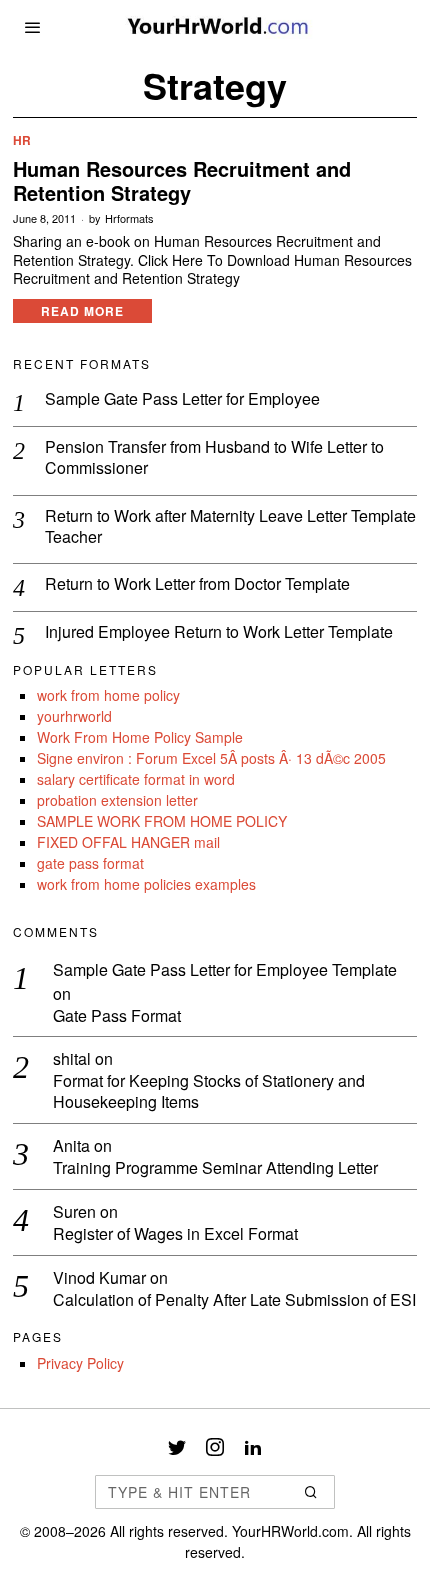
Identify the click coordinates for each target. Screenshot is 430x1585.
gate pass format (90, 863)
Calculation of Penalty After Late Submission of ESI (234, 1300)
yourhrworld (74, 716)
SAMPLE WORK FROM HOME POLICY (162, 821)
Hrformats (129, 218)
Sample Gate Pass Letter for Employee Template (225, 969)
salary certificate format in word (136, 779)
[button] (311, 1492)
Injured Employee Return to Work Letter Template (219, 632)
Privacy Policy (80, 1363)
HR (22, 140)
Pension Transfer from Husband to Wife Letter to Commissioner (214, 458)
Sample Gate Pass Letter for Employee (182, 399)
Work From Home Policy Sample (140, 737)
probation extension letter (117, 800)
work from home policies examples (146, 884)
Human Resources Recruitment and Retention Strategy (182, 181)
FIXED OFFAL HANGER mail (128, 842)
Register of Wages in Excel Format (175, 1234)
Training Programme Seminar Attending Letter (215, 1168)
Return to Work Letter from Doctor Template (197, 584)
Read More (82, 311)
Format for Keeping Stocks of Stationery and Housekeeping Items (209, 1092)
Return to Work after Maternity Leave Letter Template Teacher (230, 527)
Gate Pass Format (117, 1016)
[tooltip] (177, 1447)
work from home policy (108, 695)
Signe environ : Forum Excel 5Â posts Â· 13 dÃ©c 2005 (211, 758)
